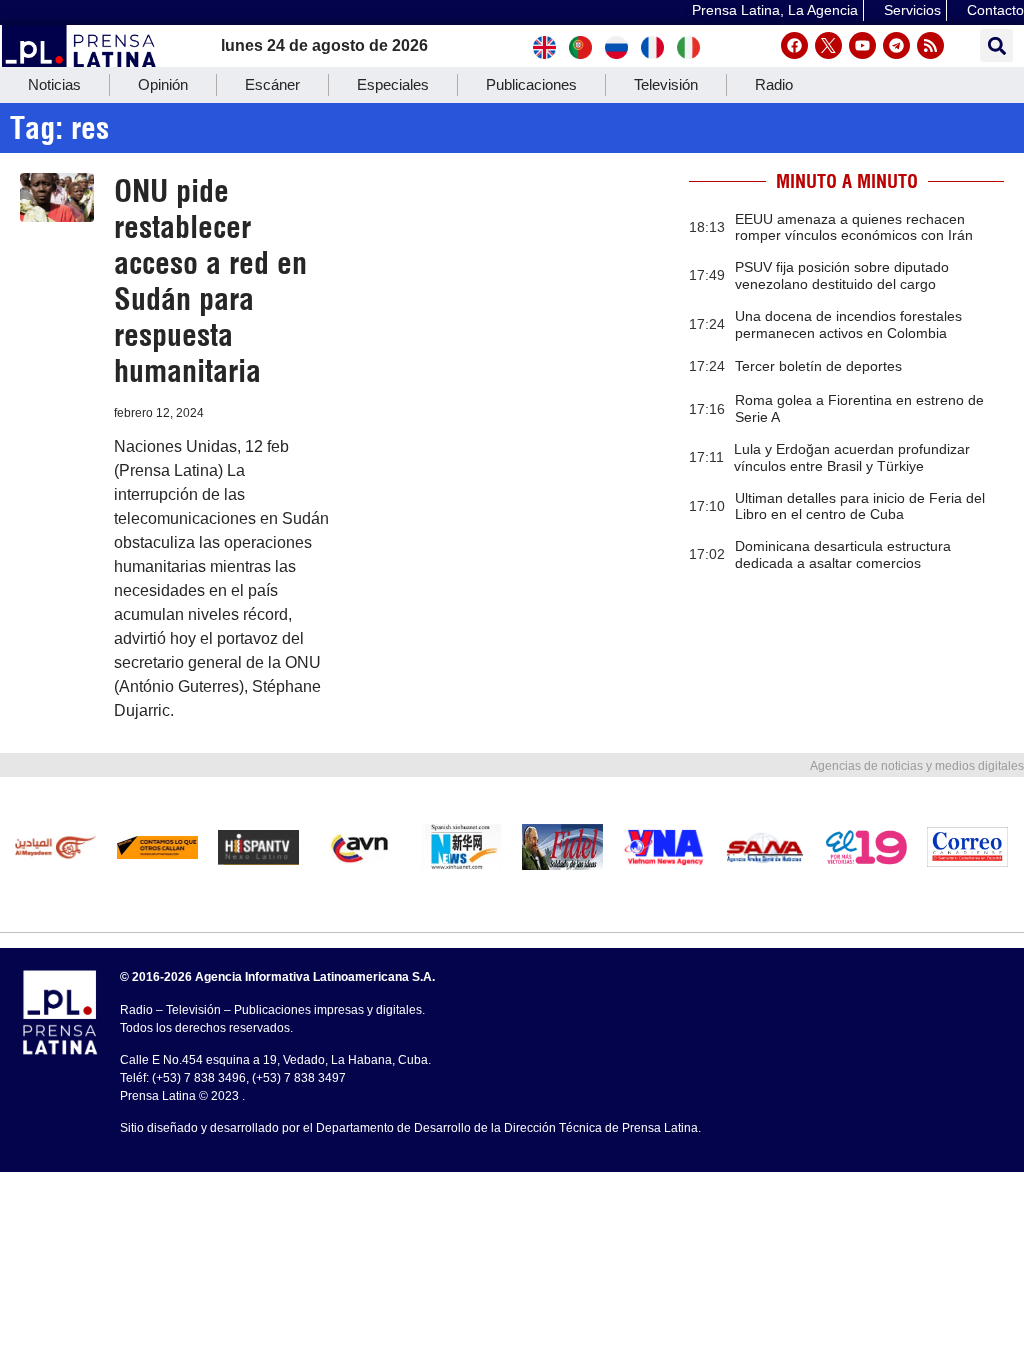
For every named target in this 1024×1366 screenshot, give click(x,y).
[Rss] (930, 45)
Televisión (666, 84)
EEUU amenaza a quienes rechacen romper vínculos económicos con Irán (854, 227)
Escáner (272, 84)
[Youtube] (862, 45)
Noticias (54, 84)
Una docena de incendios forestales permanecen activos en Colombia (848, 324)
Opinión (163, 84)
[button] (996, 45)
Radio (774, 84)
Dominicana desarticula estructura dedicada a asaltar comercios (843, 554)
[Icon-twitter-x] (828, 45)
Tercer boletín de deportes (818, 366)
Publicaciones (531, 84)
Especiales (393, 84)
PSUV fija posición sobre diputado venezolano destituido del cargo (842, 275)
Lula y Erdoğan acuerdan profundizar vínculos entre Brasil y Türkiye (852, 457)
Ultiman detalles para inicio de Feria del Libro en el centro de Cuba (860, 506)
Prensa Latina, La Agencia (775, 10)
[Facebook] (794, 45)
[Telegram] (896, 45)
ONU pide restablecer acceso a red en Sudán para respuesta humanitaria (210, 281)
